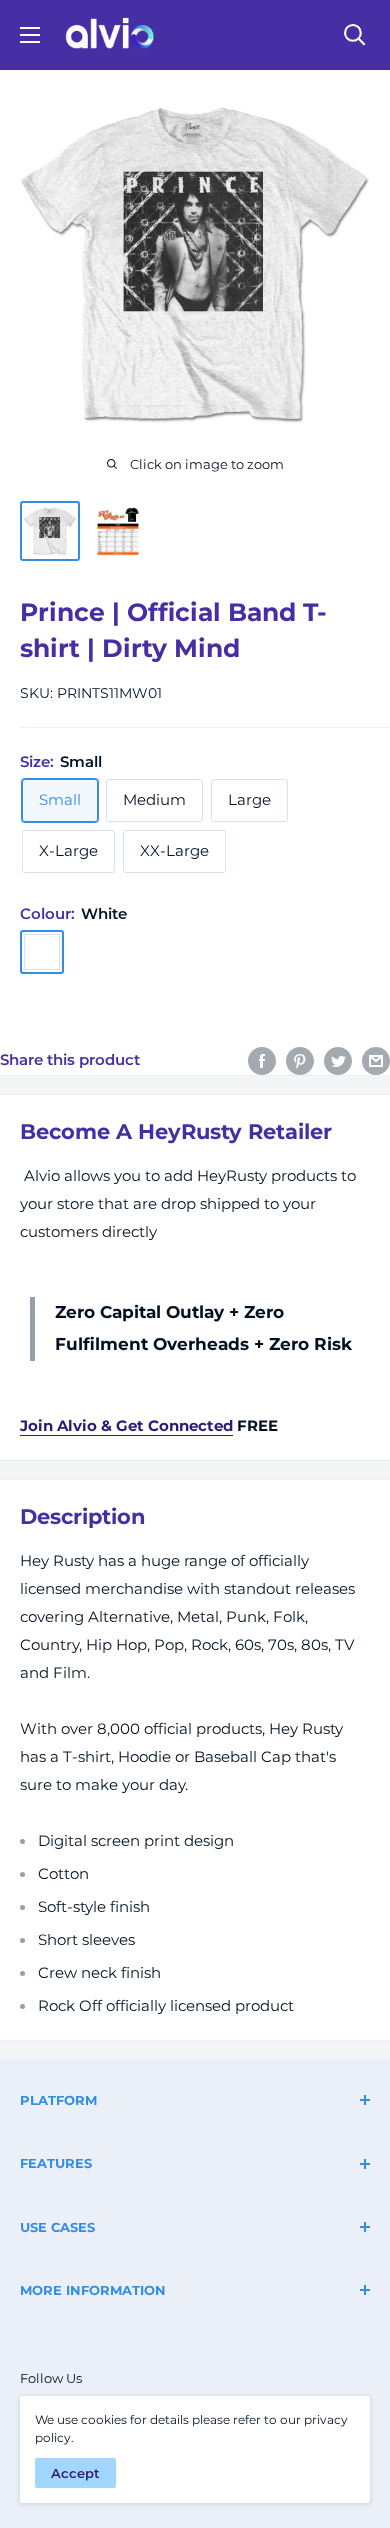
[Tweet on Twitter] (338, 1060)
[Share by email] (376, 1060)
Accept (75, 2473)
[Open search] (355, 35)
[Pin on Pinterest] (300, 1060)
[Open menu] (30, 35)
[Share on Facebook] (262, 1060)
